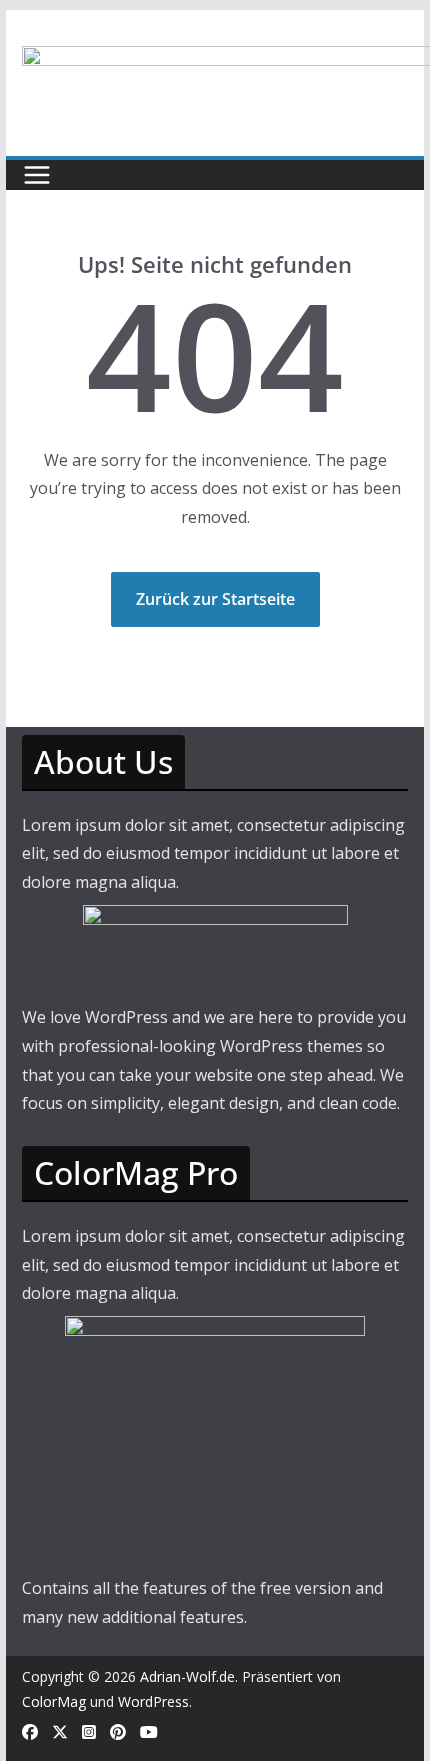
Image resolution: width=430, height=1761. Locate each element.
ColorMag (54, 1701)
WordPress (153, 1701)
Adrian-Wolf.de (187, 1676)
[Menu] (37, 175)
